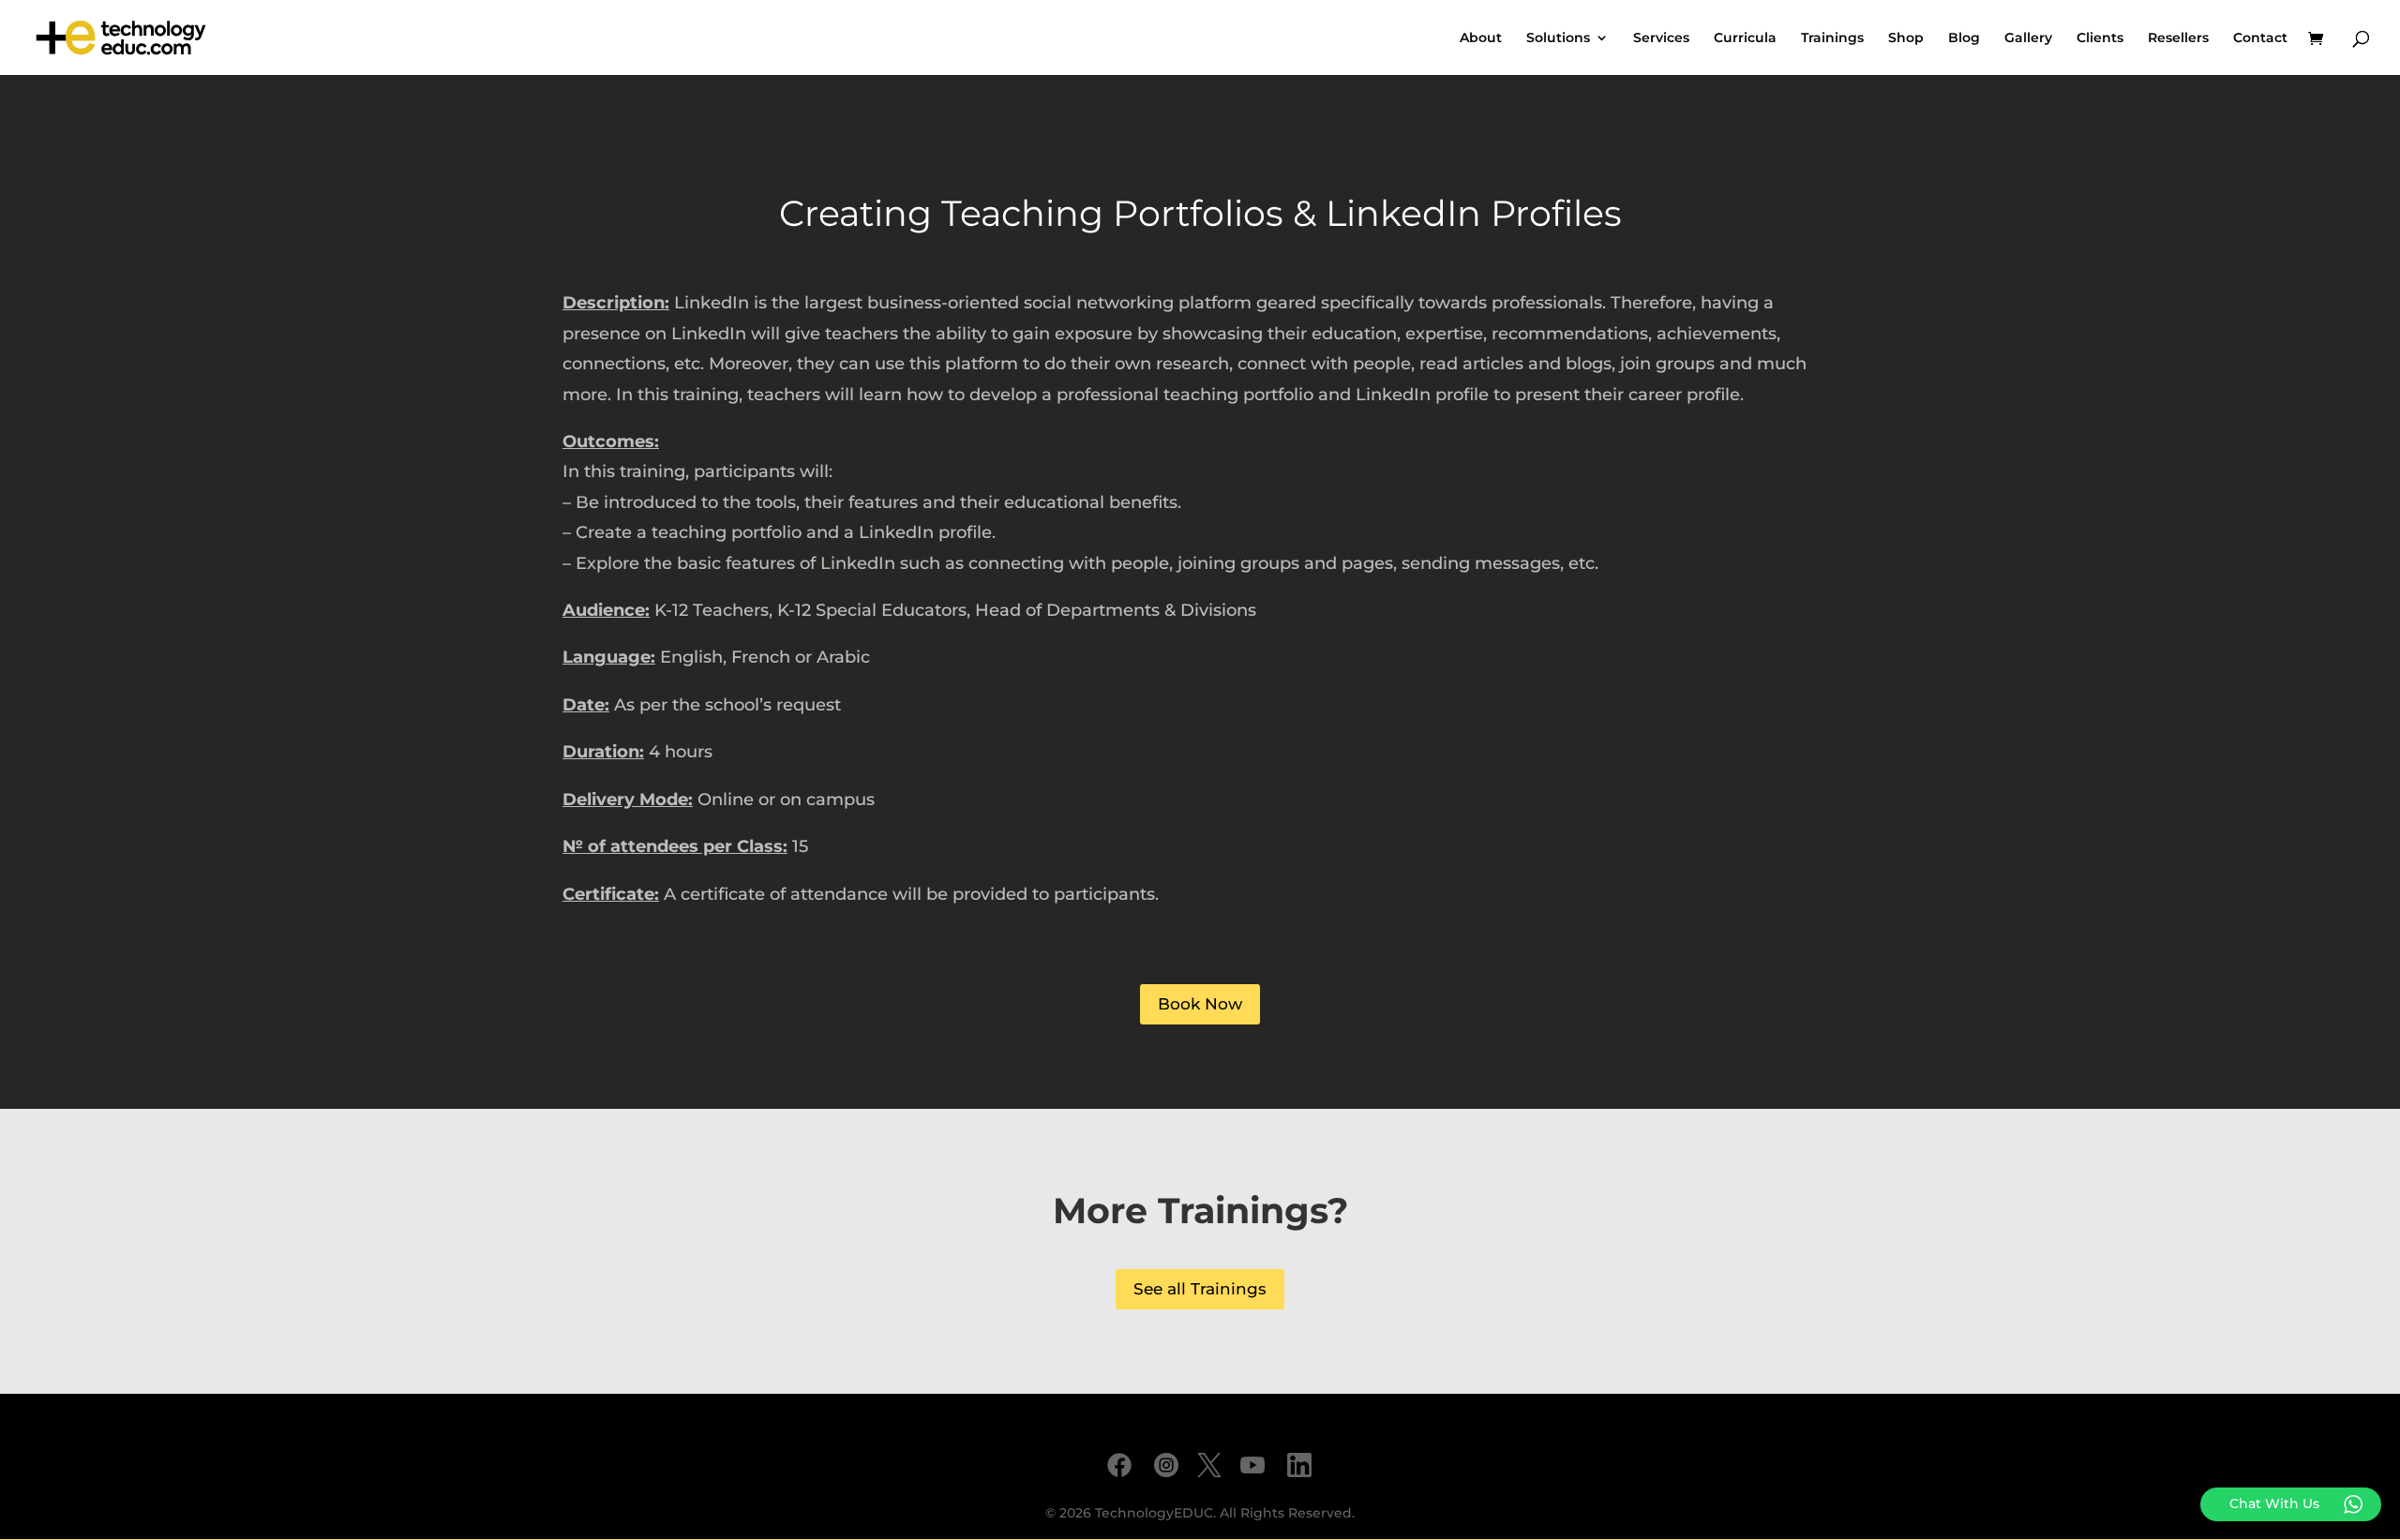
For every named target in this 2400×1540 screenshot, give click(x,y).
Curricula (1745, 38)
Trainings (1832, 38)
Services (1661, 38)
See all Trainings (1200, 1289)
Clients (2100, 38)
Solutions (1558, 38)
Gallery (2028, 38)
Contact (2260, 38)
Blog (1964, 38)
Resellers (2178, 38)
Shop (1906, 38)
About (1481, 38)
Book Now (1200, 1004)
